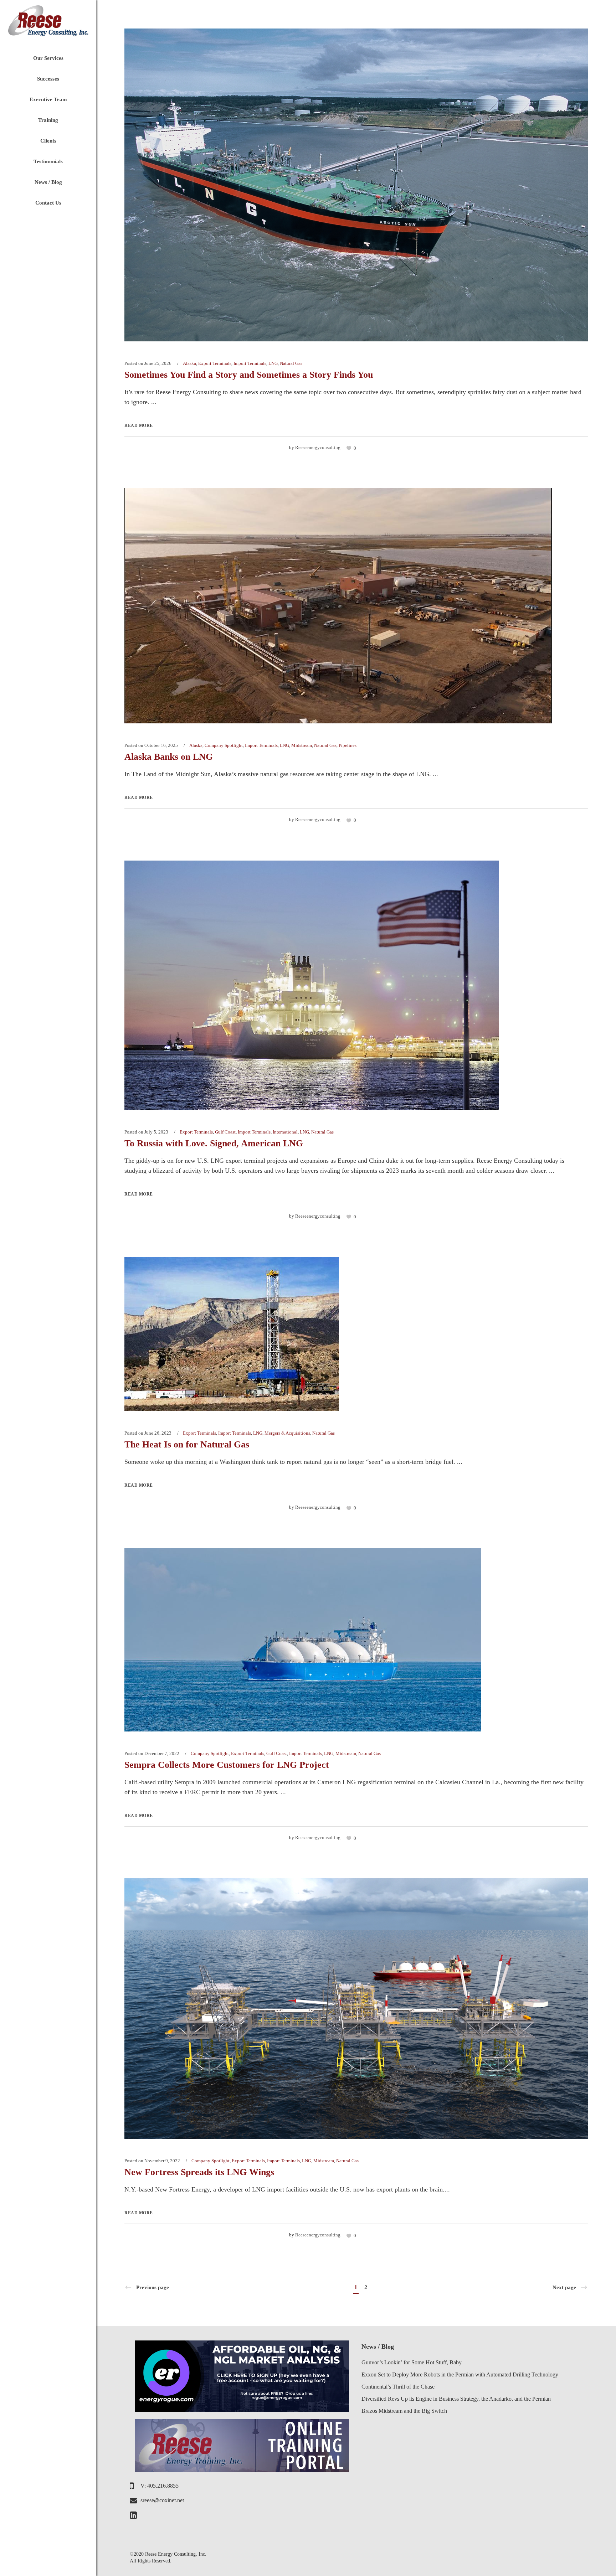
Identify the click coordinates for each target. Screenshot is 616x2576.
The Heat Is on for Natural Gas (187, 1444)
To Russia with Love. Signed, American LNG (214, 1143)
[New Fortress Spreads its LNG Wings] (356, 2008)
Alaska (189, 363)
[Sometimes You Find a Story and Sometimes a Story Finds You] (356, 184)
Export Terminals (215, 363)
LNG (273, 363)
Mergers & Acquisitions (287, 1433)
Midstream (302, 745)
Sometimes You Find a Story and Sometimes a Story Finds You (249, 375)
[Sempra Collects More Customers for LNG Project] (303, 1639)
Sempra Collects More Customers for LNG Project (227, 1765)
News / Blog (378, 2347)
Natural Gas (291, 363)
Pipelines (348, 745)
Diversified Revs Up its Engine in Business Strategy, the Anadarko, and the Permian (456, 2399)
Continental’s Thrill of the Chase (398, 2387)
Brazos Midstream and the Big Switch (404, 2411)
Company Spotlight (224, 745)
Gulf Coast (225, 1132)
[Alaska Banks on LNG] (338, 605)
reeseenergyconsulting (318, 447)
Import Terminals (250, 363)
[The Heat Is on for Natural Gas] (232, 1333)
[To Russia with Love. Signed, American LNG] (312, 985)
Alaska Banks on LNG (169, 757)
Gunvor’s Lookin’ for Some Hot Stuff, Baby (412, 2362)
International (285, 1132)
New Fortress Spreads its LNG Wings (199, 2172)
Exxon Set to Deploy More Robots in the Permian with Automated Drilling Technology (460, 2374)
